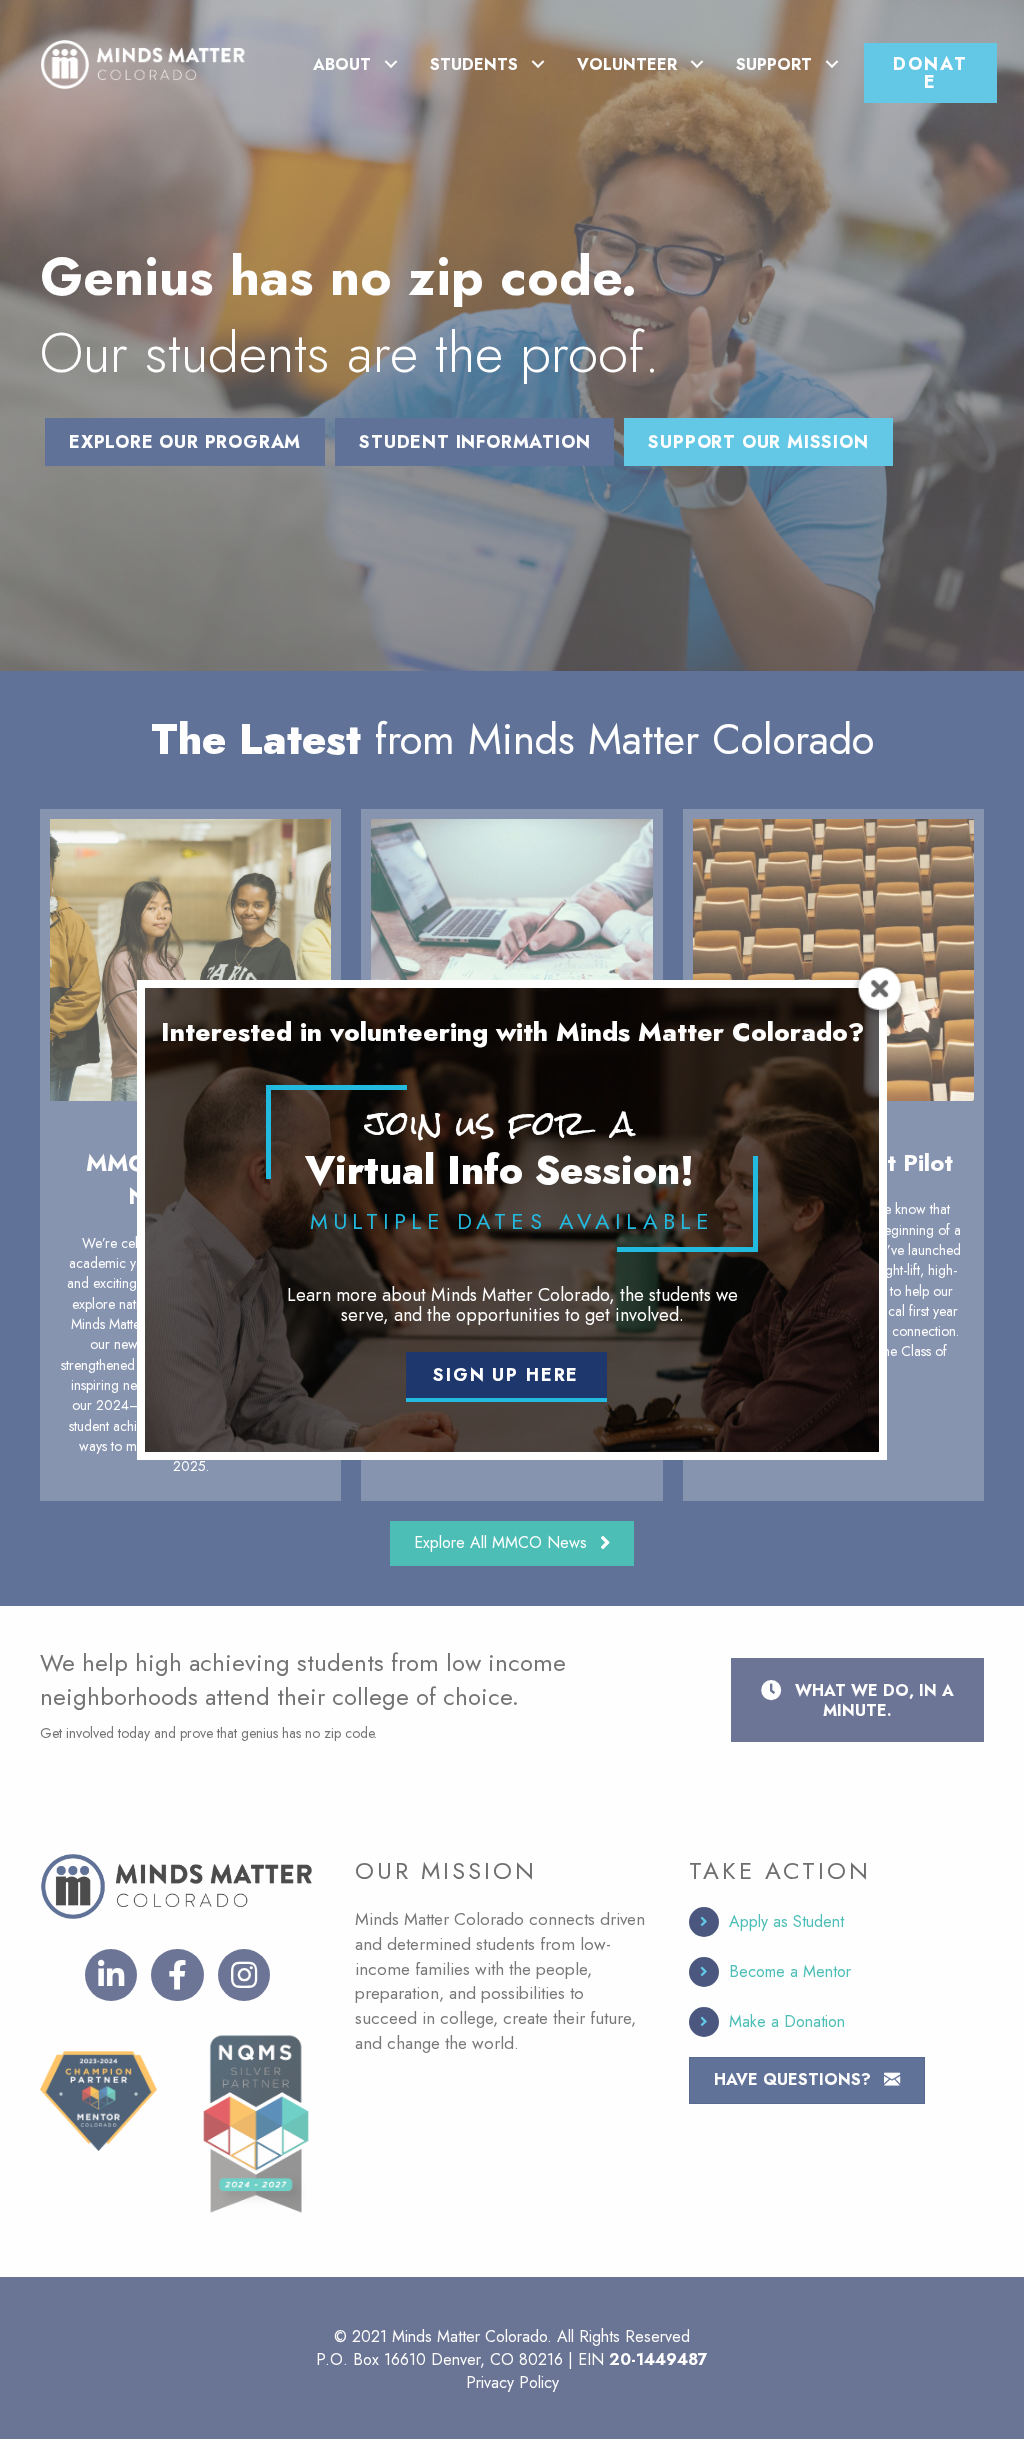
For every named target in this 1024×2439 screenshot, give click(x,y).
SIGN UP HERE (506, 1375)
